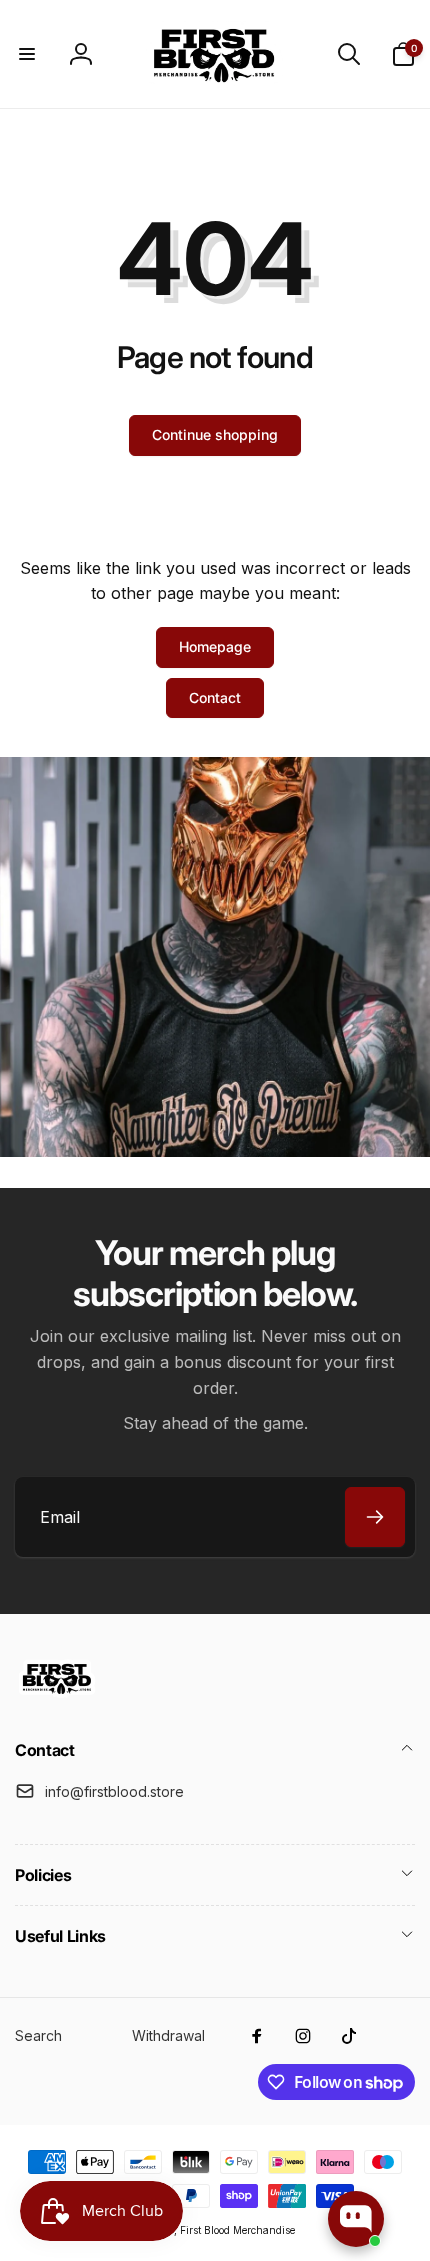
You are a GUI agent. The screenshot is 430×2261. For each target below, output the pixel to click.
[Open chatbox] (356, 2219)
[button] (27, 54)
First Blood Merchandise (237, 2230)
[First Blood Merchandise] (57, 1697)
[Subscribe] (375, 1517)
